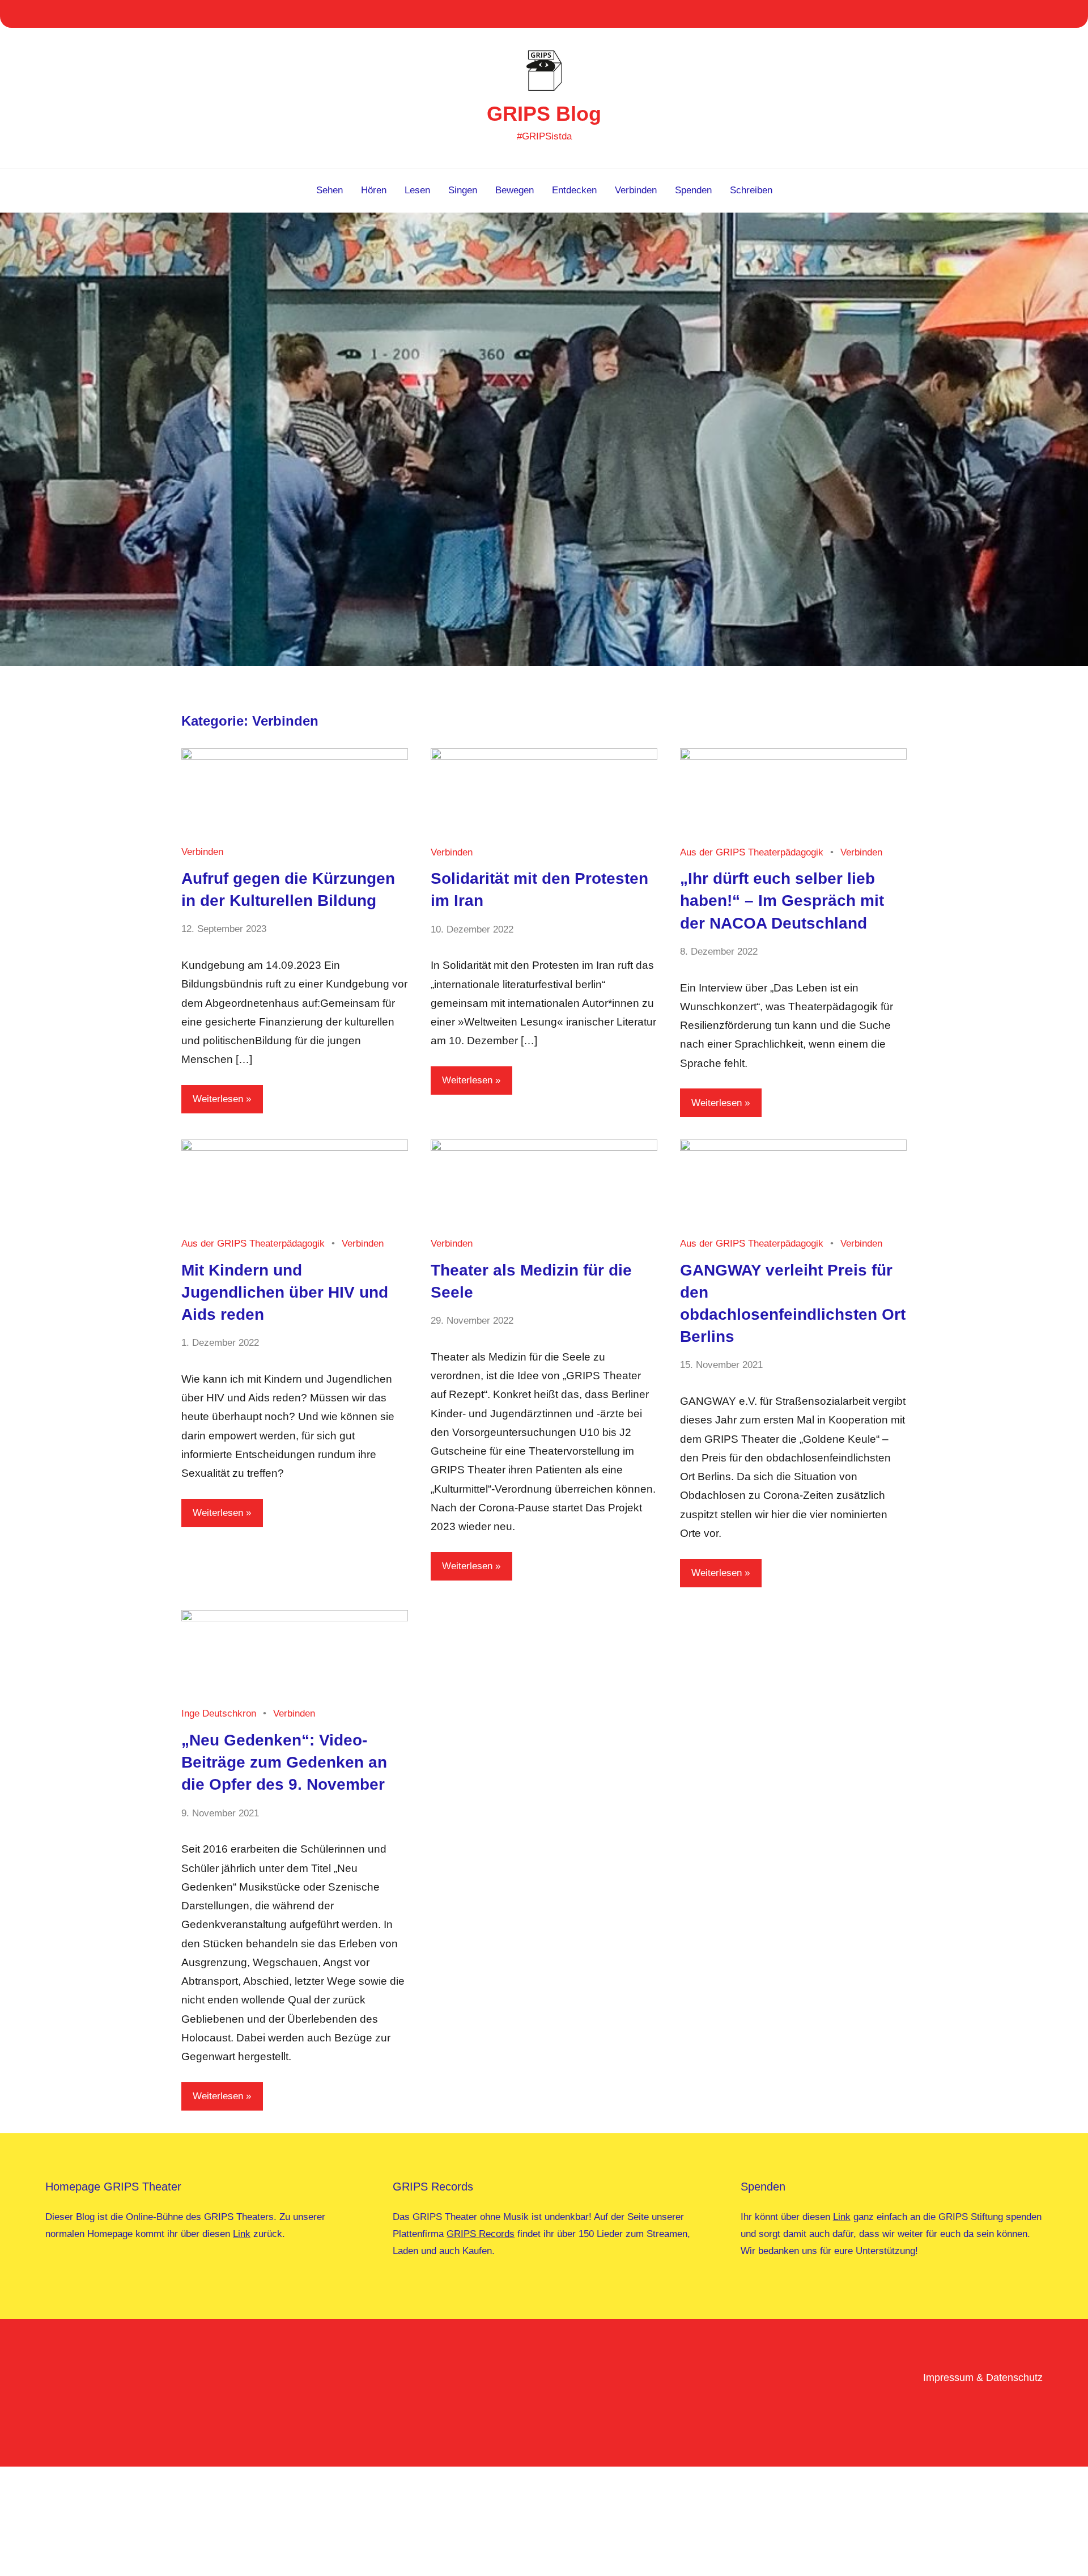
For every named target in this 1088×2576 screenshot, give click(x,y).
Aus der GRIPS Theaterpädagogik (752, 852)
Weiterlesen (218, 1099)
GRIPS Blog (544, 114)
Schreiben (751, 190)
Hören (374, 190)
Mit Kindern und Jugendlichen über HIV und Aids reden (285, 1292)
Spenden (693, 190)
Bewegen (515, 190)
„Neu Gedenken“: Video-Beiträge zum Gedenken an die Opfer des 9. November (284, 1762)
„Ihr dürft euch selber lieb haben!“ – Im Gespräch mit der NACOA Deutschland (782, 901)
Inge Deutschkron (219, 1713)
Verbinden (636, 190)
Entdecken (574, 190)
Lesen (417, 190)
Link (242, 2234)
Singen (463, 190)
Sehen (330, 190)
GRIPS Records (481, 2234)
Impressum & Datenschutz (983, 2378)
